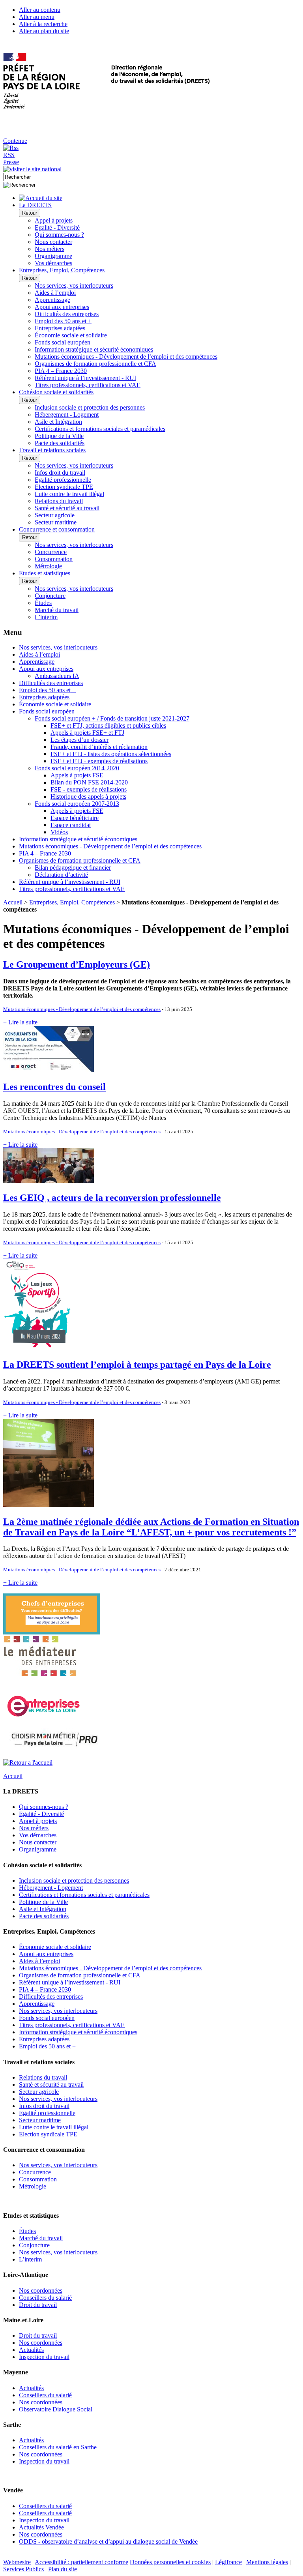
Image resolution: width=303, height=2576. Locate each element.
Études (43, 603)
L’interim (46, 617)
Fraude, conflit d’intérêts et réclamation (99, 747)
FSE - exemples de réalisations (89, 789)
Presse (11, 162)
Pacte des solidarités (60, 443)
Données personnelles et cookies (170, 2562)
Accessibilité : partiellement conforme (81, 2562)
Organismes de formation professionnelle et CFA (95, 364)
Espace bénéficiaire (75, 818)
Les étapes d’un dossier (79, 740)
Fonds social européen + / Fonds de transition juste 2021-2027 (112, 718)
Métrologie (48, 566)
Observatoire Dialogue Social (56, 2409)
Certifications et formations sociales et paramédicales (100, 429)
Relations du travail (59, 501)
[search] (40, 177)
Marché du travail (57, 610)
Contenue (15, 141)
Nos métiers (50, 249)
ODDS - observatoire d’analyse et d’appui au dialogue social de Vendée (108, 2541)
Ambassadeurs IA (57, 676)
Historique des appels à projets (88, 797)
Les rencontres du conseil (54, 1087)
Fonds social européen (63, 342)
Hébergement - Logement (67, 415)
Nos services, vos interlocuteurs (74, 285)
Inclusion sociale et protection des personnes (90, 407)
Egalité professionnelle (63, 480)
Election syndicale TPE (64, 487)
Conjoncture (50, 596)
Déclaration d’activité (61, 875)
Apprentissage (52, 300)
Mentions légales (267, 2562)
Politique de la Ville (59, 436)
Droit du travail (38, 2305)
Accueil (13, 902)
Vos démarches (53, 263)
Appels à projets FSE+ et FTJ (87, 733)
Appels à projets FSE (77, 775)
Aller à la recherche (43, 24)
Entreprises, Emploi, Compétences (72, 902)
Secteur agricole (55, 515)
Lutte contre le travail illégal (69, 494)
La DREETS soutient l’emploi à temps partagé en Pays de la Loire (137, 1365)
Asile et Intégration (58, 422)
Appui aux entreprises (62, 307)
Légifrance (228, 2562)
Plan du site (63, 2569)
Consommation (54, 559)
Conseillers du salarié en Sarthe (58, 2447)
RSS (9, 155)
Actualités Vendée (41, 2527)
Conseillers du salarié (45, 2298)
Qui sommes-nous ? (59, 235)
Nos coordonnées (41, 2291)
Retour (30, 213)
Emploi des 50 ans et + (63, 321)
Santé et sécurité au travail (67, 508)
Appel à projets (54, 220)
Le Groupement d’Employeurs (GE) (77, 964)
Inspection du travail (44, 2357)
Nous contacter (53, 242)
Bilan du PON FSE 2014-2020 (89, 782)
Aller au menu (37, 17)
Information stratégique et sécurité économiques (94, 349)
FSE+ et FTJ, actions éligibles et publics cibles (108, 725)
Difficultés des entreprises (67, 314)
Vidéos (59, 832)
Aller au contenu (40, 10)
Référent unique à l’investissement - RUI (85, 378)
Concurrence (51, 552)
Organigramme (53, 256)
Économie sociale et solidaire (71, 335)
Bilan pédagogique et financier (73, 868)
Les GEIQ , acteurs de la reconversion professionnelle (112, 1198)
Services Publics (23, 2569)
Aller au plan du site (44, 31)
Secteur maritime (56, 522)
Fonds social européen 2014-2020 (77, 768)
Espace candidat (71, 825)
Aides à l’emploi (55, 293)
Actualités (31, 2350)
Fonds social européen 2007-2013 (77, 804)
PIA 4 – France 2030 (61, 371)
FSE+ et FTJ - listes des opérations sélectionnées (111, 754)
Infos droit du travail (60, 473)
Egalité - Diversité (57, 227)
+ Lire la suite (20, 1022)
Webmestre (17, 2562)
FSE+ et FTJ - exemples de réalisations (99, 761)
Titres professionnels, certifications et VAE (88, 385)
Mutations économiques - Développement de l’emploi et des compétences (126, 357)
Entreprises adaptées (60, 328)
